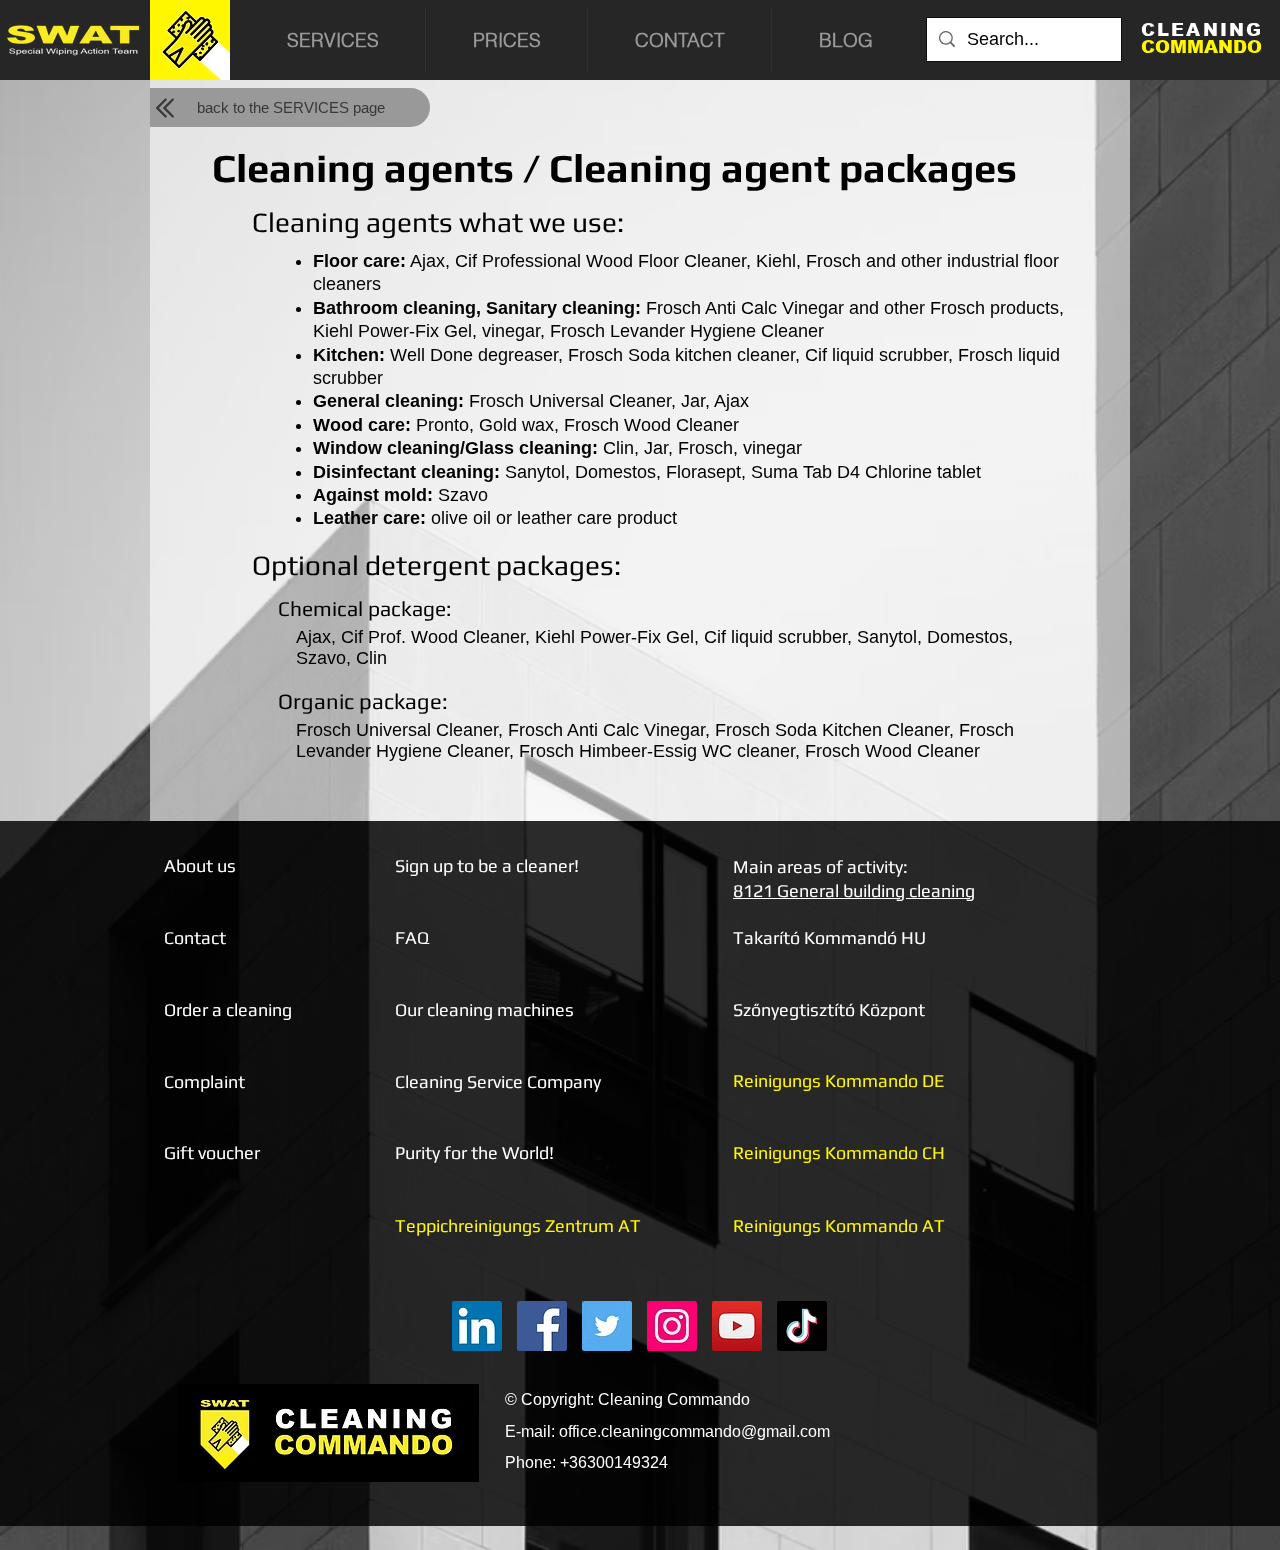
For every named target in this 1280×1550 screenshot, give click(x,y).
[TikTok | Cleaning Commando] (802, 1326)
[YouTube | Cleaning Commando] (737, 1326)
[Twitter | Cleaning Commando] (607, 1326)
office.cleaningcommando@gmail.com (694, 1431)
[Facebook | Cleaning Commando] (542, 1326)
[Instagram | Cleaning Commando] (672, 1326)
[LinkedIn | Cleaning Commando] (477, 1326)
